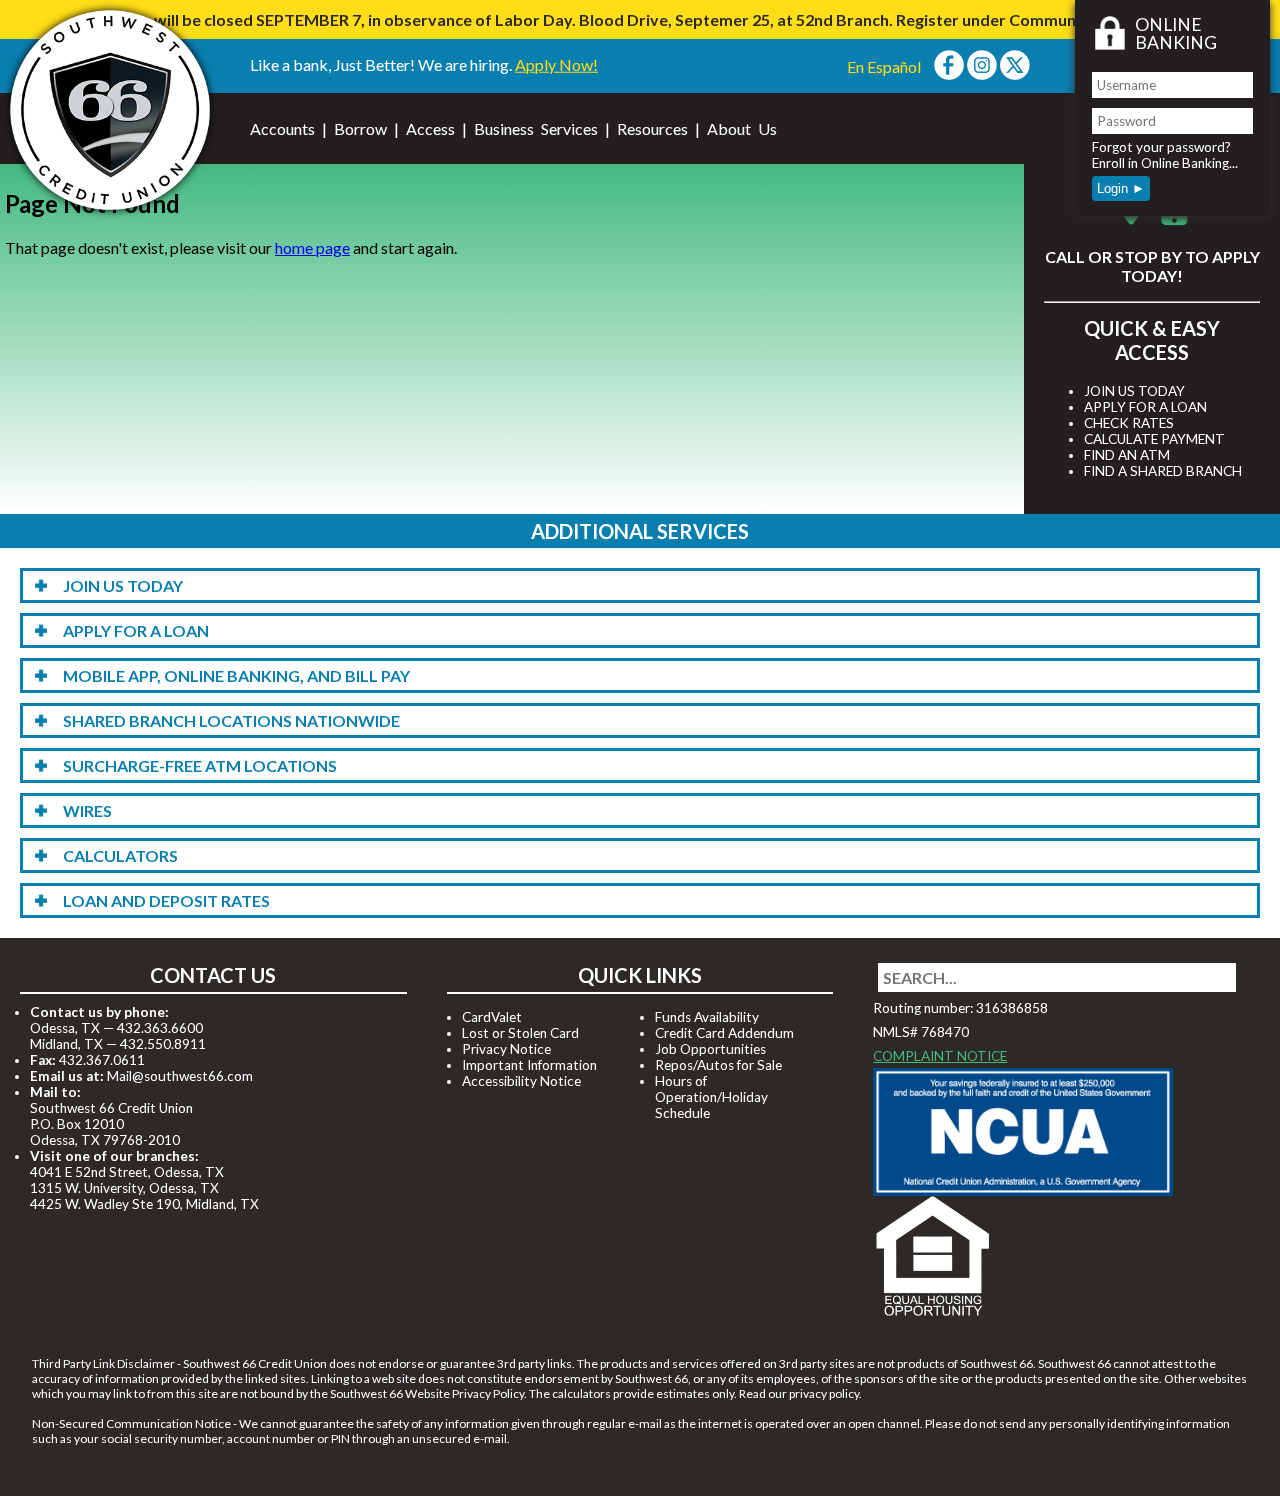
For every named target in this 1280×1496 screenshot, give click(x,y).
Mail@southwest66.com (180, 1076)
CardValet (492, 1017)
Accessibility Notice (521, 1081)
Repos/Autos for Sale (718, 1065)
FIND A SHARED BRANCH (1163, 471)
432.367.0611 (102, 1060)
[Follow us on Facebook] (949, 73)
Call (1065, 256)
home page (312, 247)
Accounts (282, 128)
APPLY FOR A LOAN (1145, 407)
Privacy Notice (506, 1049)
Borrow (360, 128)
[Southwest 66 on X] (1015, 73)
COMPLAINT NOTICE (940, 1056)
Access (430, 128)
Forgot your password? (1161, 147)
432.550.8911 (163, 1044)
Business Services (536, 128)
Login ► (1121, 188)
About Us (742, 128)
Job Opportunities (710, 1049)
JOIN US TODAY (1134, 391)
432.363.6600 (160, 1028)
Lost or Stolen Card (520, 1033)
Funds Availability (707, 1017)
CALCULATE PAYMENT (1154, 439)
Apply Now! (556, 64)
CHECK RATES (1129, 423)
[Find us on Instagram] (982, 73)
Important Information (529, 1065)
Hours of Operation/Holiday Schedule (711, 1097)
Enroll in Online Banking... (1165, 163)
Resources (652, 128)
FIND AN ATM (1127, 455)
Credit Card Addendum (724, 1033)
